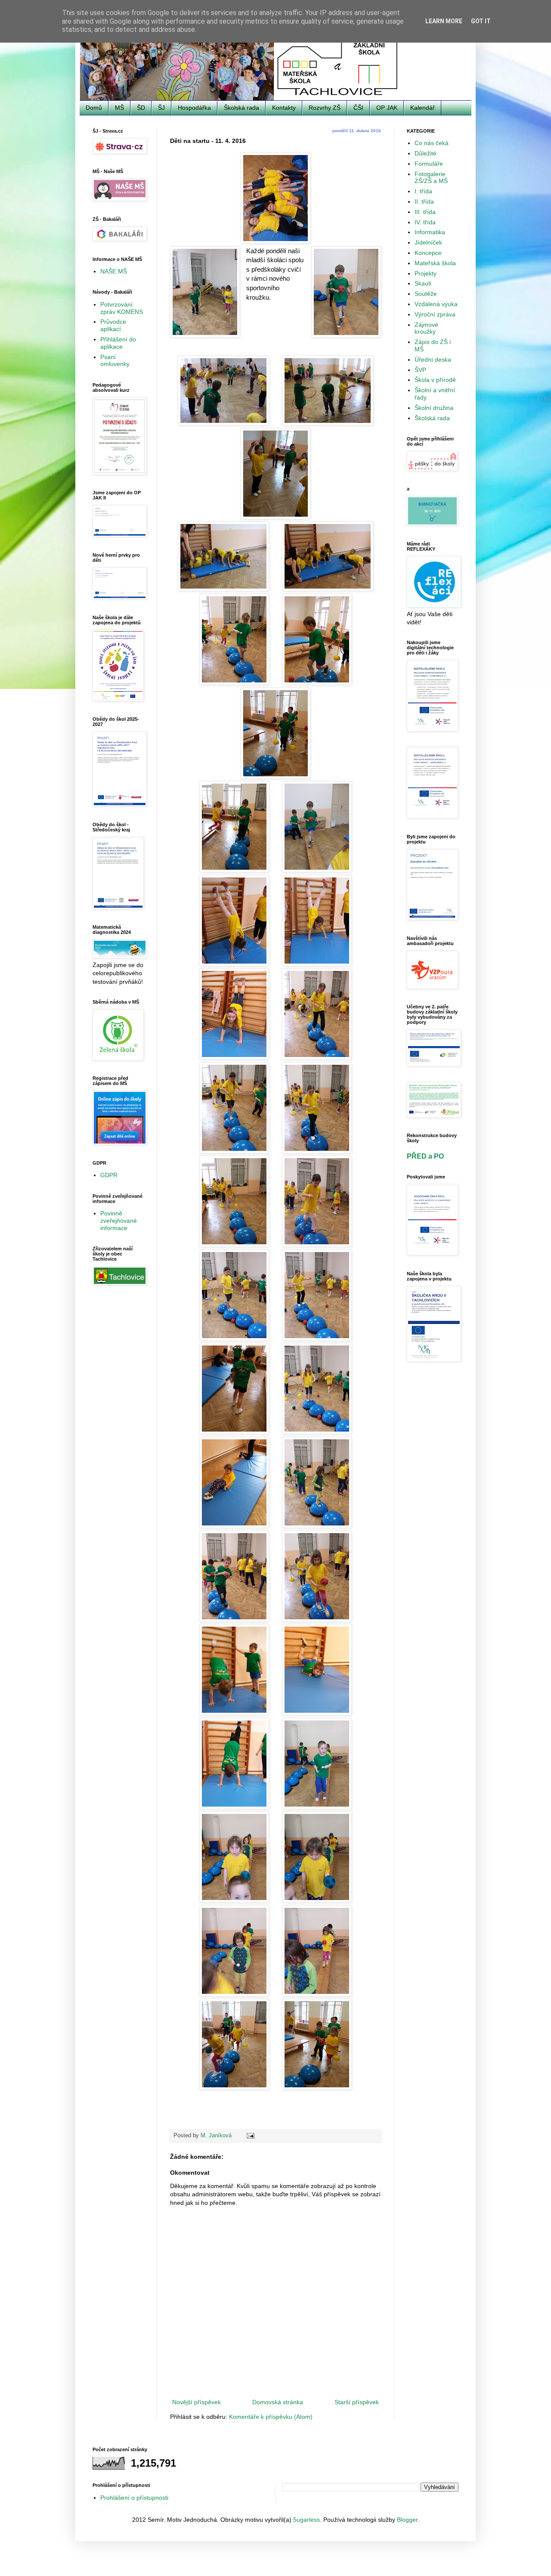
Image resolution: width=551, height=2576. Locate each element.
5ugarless (306, 2520)
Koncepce (428, 253)
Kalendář (423, 108)
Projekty (426, 273)
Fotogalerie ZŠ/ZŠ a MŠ (431, 178)
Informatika (430, 232)
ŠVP (420, 370)
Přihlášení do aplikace (118, 343)
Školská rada (241, 108)
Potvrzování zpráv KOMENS (122, 308)
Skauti (423, 283)
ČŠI (358, 108)
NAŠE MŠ (114, 271)
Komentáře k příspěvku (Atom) (271, 2417)
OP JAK (387, 108)
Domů (94, 108)
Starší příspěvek (357, 2402)
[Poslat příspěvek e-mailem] (250, 2136)
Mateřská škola (435, 263)
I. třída (423, 191)
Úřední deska (433, 360)
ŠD (141, 108)
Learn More (444, 21)
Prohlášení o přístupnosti (134, 2498)
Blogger (407, 2520)
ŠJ (161, 108)
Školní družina (434, 408)
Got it (481, 21)
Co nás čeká (432, 143)
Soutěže (426, 294)
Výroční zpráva (435, 314)
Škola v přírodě (435, 380)
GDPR (109, 1175)
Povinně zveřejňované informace (119, 1221)
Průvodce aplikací (113, 325)
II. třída (424, 201)
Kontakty (284, 108)
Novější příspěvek (197, 2402)
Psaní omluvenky (115, 361)
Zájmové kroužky (426, 328)
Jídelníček (428, 242)
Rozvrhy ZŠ (325, 108)
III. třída (425, 212)
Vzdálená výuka (436, 304)
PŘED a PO (425, 1156)
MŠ (119, 108)
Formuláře (429, 164)
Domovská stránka (278, 2402)
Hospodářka (194, 108)
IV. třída (425, 222)
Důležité (426, 153)
